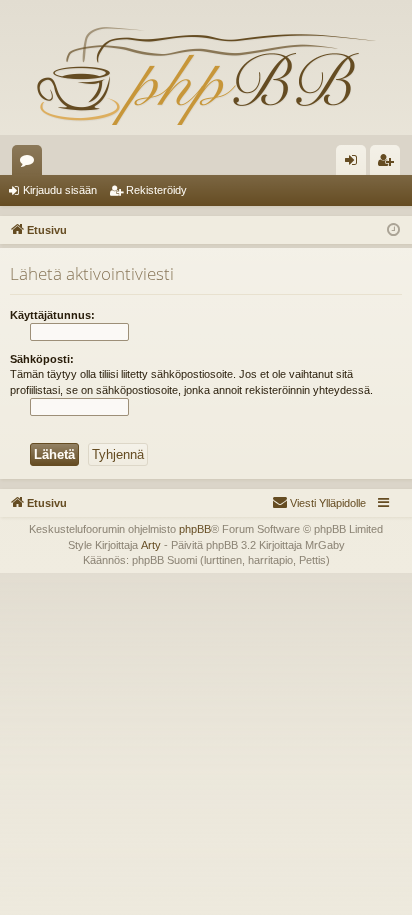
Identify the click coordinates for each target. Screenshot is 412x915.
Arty (151, 545)
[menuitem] (319, 503)
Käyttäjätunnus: (52, 315)
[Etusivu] (206, 75)
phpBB (195, 529)
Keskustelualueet (31, 164)
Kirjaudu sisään (60, 190)
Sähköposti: (42, 359)
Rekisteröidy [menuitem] (389, 164)
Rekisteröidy (156, 190)
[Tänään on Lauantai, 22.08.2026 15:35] (393, 230)
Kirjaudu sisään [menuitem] (355, 164)
